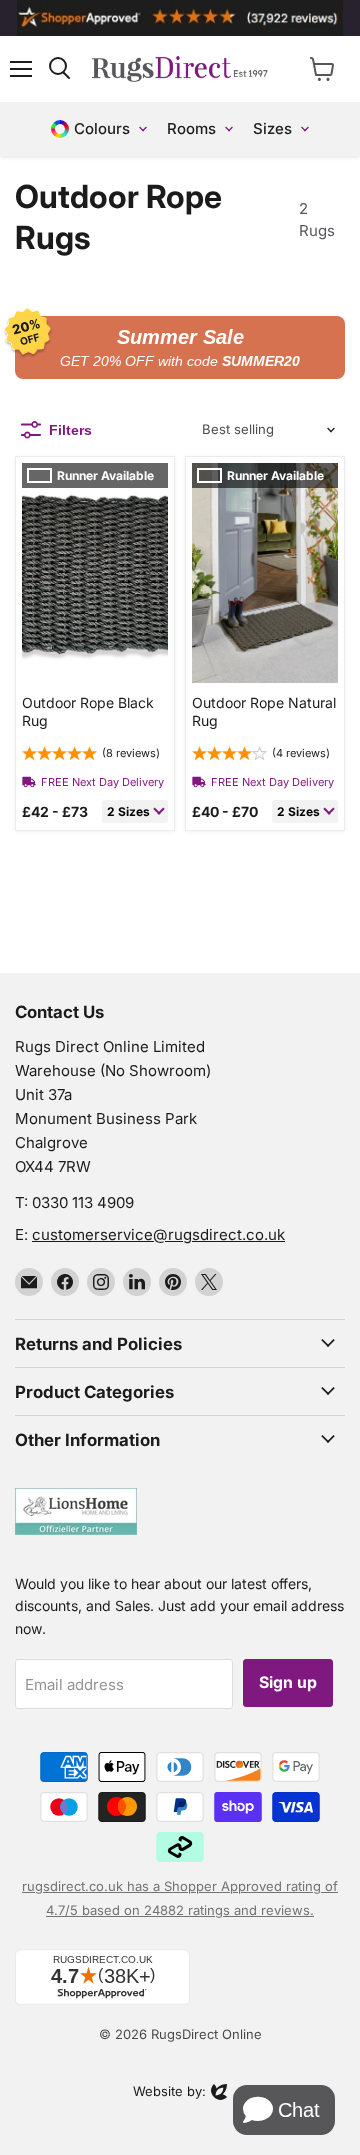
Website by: (169, 2093)
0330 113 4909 (83, 1202)
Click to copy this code (180, 347)
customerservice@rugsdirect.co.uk (158, 1234)
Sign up (288, 1682)
